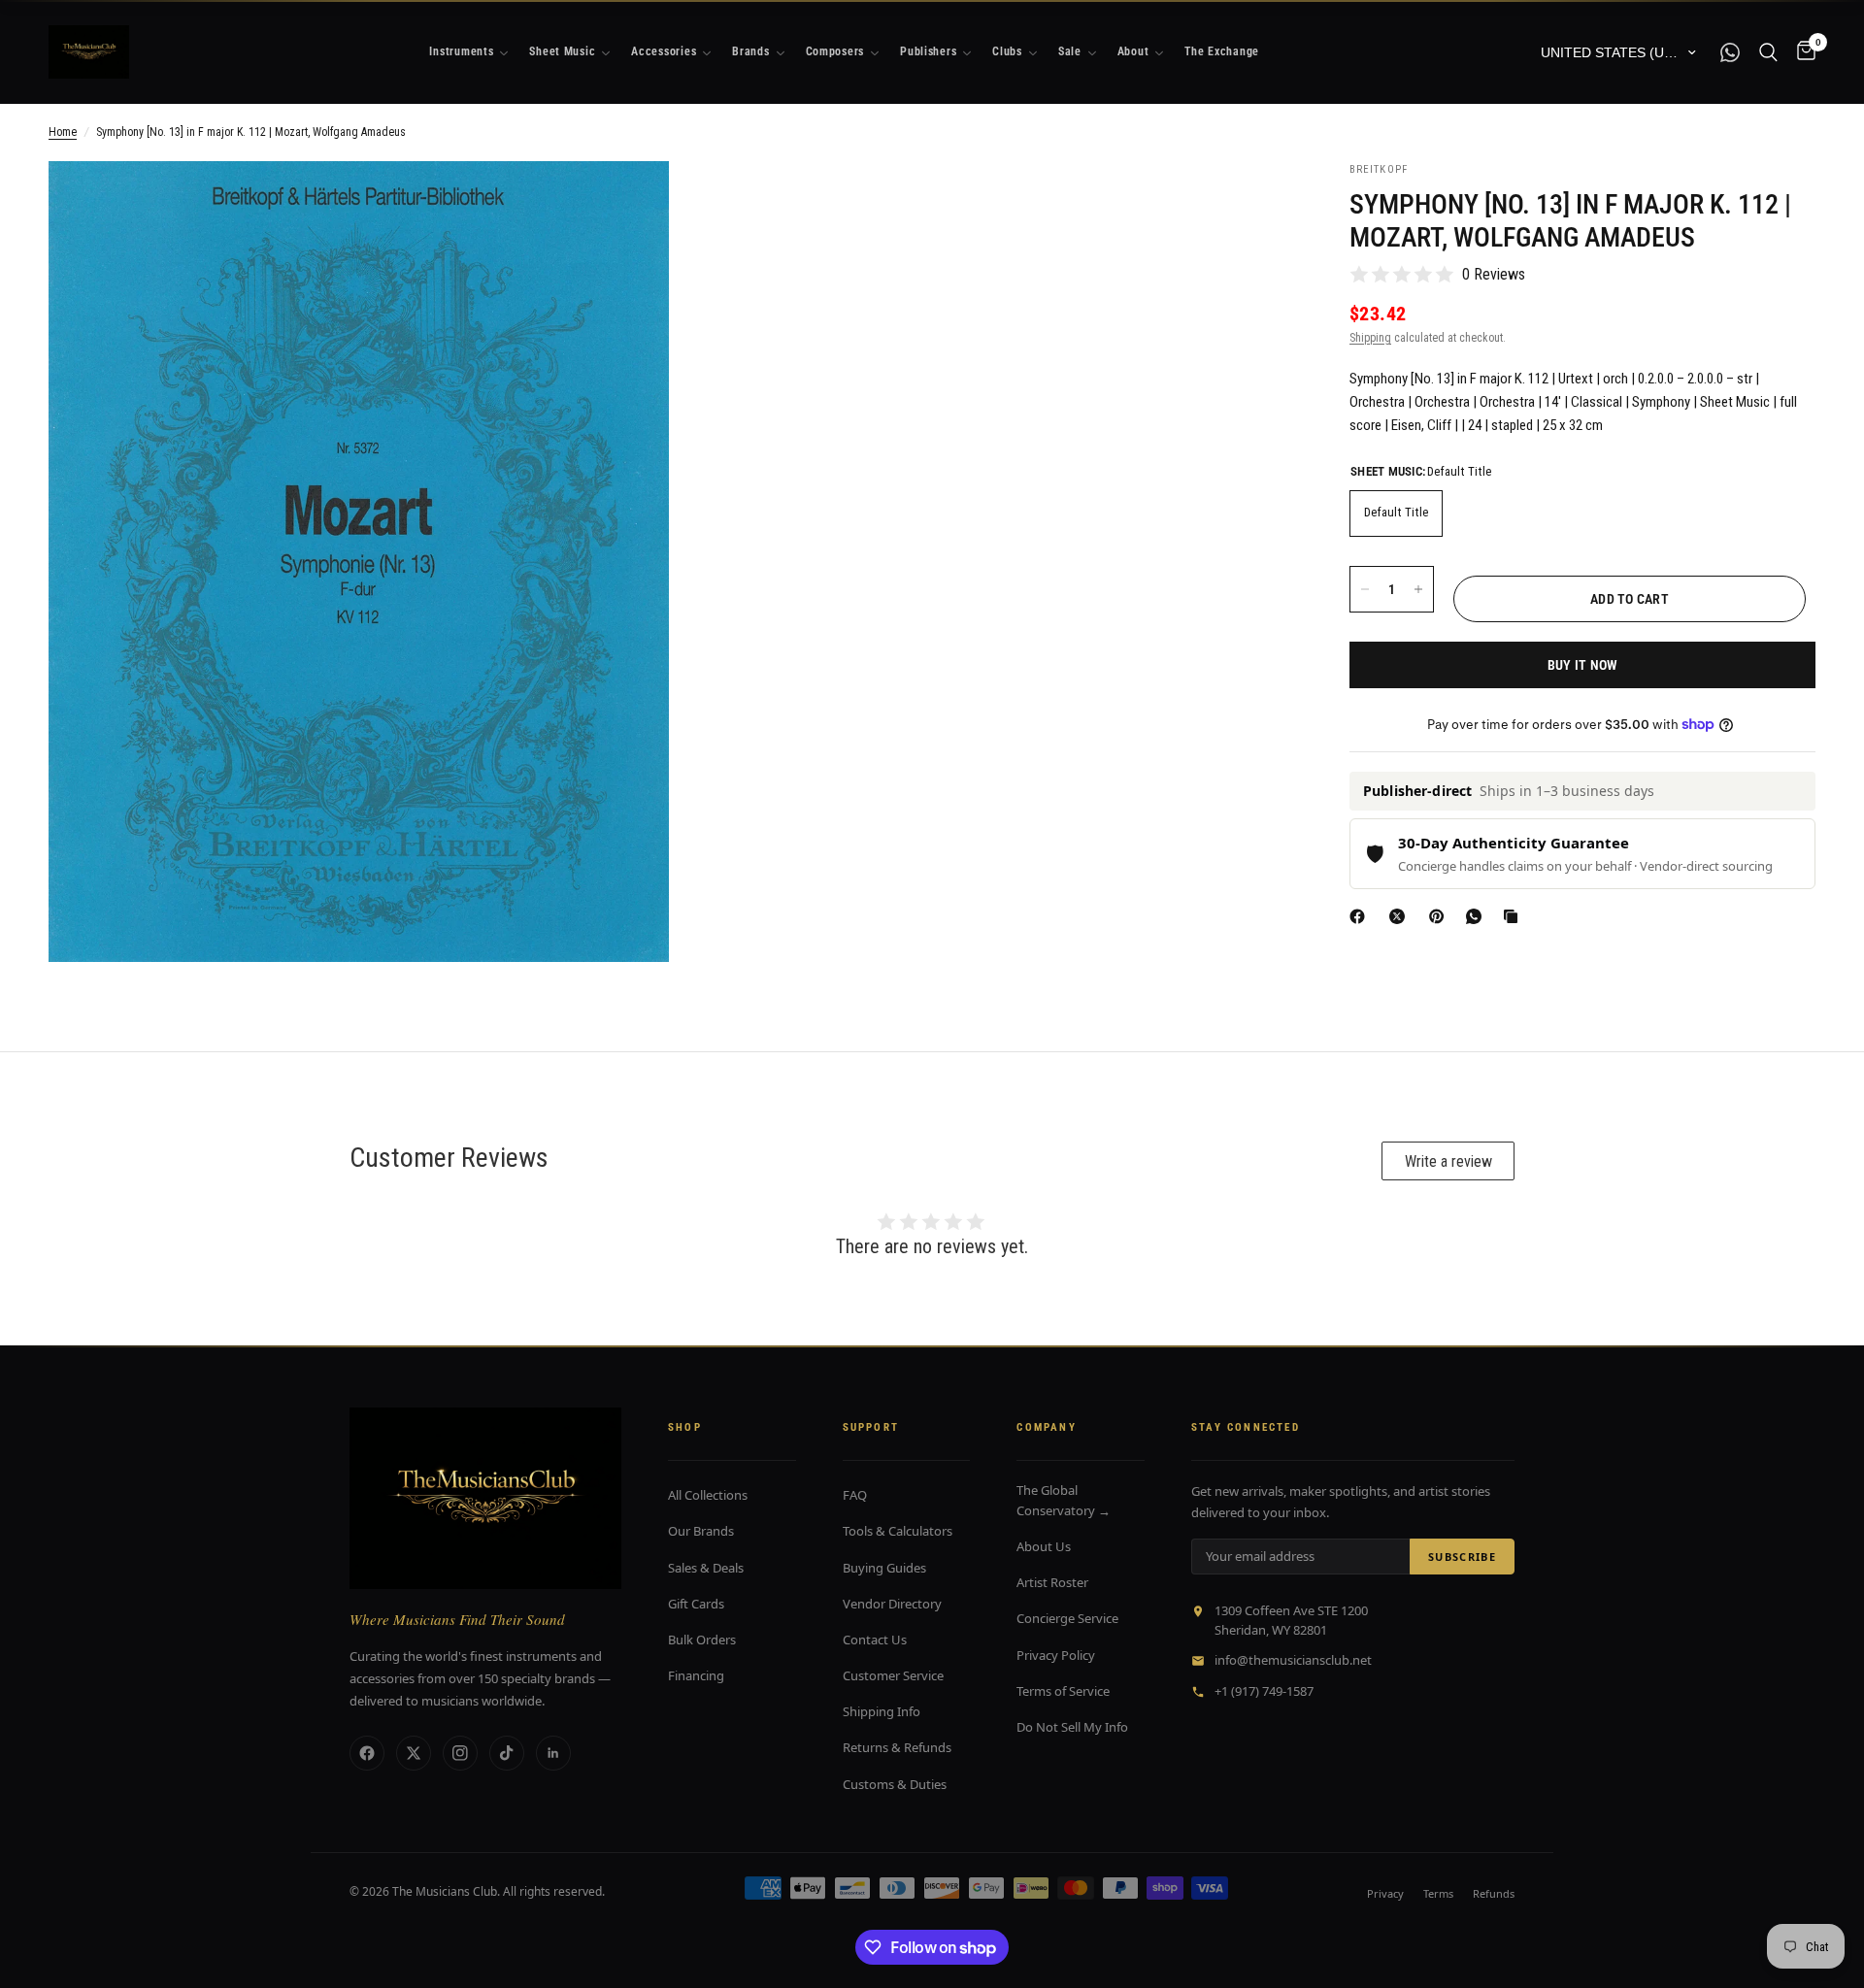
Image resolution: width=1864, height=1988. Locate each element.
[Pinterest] (1441, 916)
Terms (1438, 1893)
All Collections (708, 1495)
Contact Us (875, 1640)
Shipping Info (882, 1711)
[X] (1401, 916)
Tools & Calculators (898, 1531)
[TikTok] (507, 1753)
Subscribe (1462, 1557)
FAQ (855, 1495)
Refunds (1494, 1893)
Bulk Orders (702, 1640)
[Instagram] (460, 1753)
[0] (1801, 52)
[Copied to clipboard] (1514, 916)
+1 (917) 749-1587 (1264, 1691)
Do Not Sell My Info (1072, 1727)
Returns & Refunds (897, 1747)
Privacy (1385, 1893)
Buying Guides (884, 1568)
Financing (696, 1675)
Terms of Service (1063, 1691)
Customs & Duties (895, 1784)
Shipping (1370, 338)
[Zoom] (628, 202)
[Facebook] (1361, 916)
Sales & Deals (706, 1568)
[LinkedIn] (553, 1753)
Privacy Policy (1056, 1655)
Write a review (1448, 1161)
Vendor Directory (892, 1604)
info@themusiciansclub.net (1293, 1660)
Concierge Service (1067, 1618)
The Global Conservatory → (1064, 1500)
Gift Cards (696, 1604)
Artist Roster (1052, 1582)
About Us (1044, 1546)
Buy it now (1583, 665)
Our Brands (701, 1531)
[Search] (1768, 52)
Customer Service (893, 1675)
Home (63, 132)
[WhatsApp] (1478, 916)
